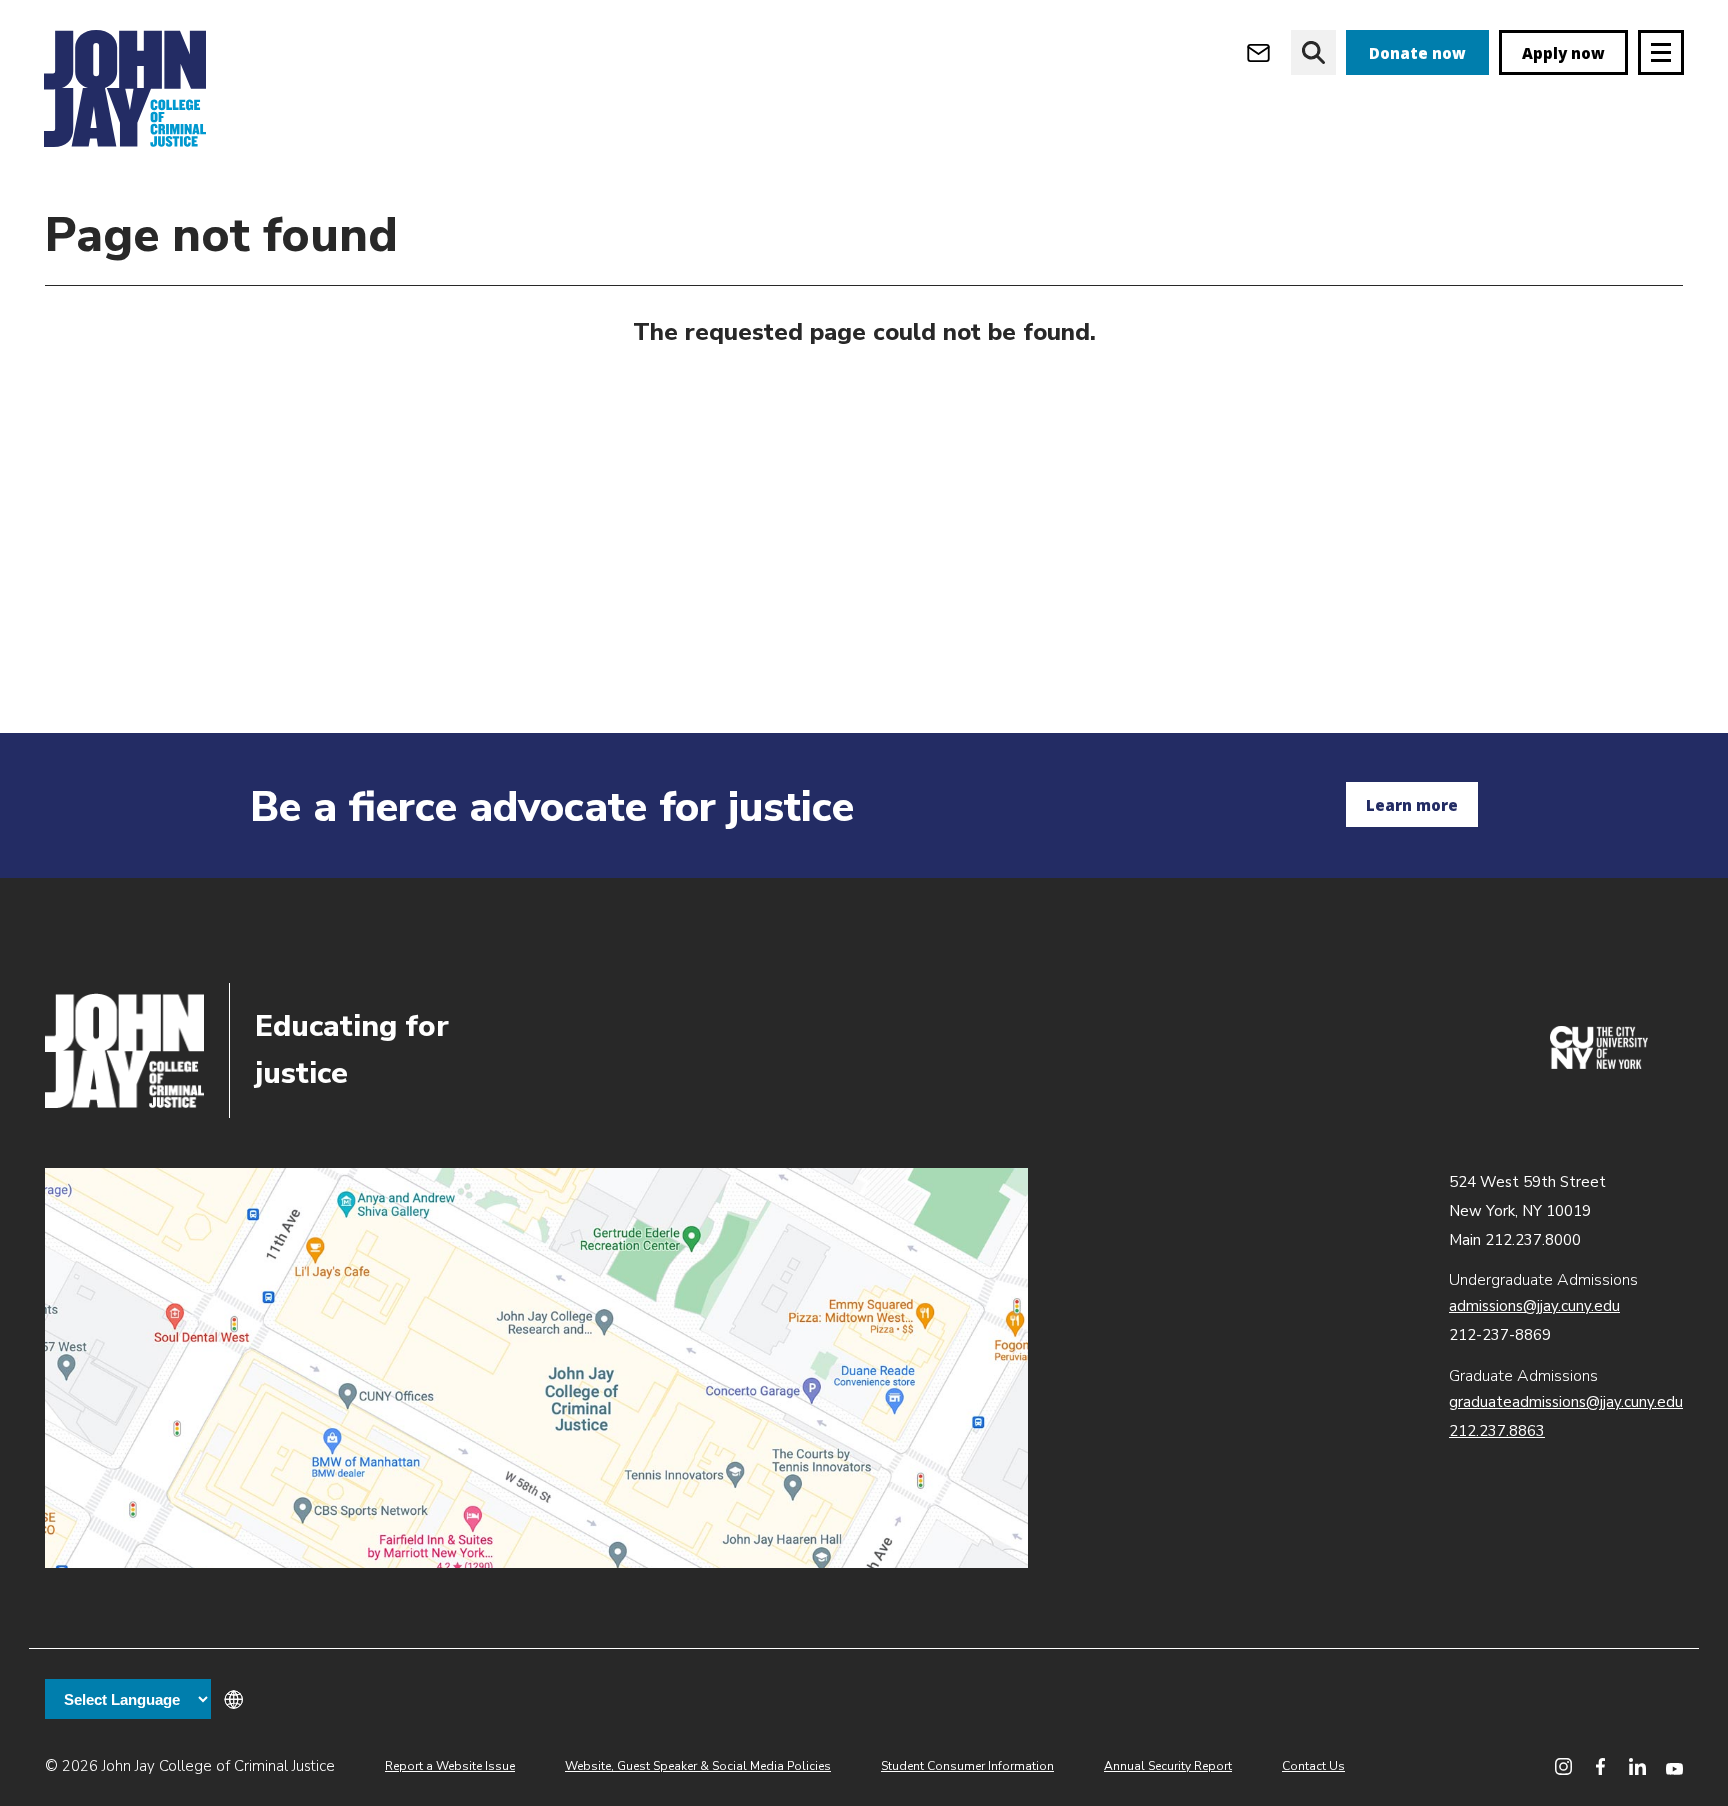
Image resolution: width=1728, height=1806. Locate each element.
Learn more (1412, 805)
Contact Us (1313, 1766)
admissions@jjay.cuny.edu (1534, 1306)
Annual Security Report (1168, 1766)
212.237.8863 (1497, 1431)
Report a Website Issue (450, 1766)
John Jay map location (536, 1368)
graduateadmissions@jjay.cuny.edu (1566, 1402)
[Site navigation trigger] (1661, 52)
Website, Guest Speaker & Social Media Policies (698, 1766)
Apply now (1563, 53)
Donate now (1417, 53)
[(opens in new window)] (1599, 1064)
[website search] (1313, 52)
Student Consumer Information (967, 1766)
